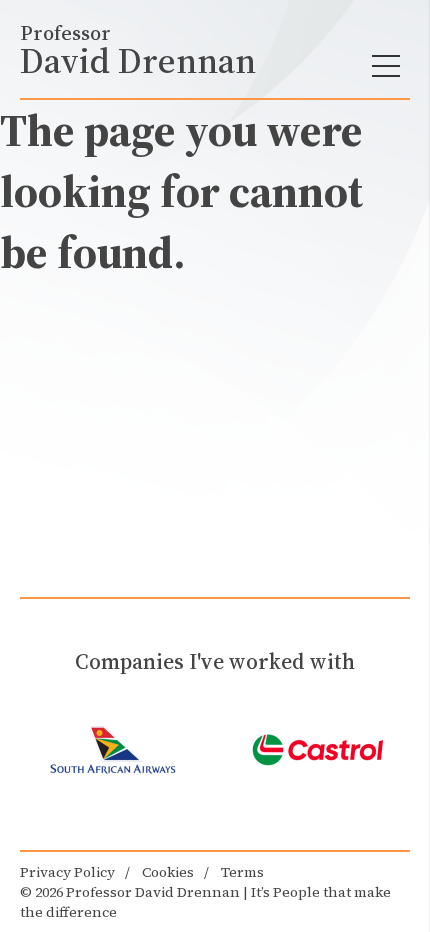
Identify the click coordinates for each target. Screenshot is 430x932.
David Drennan (138, 51)
